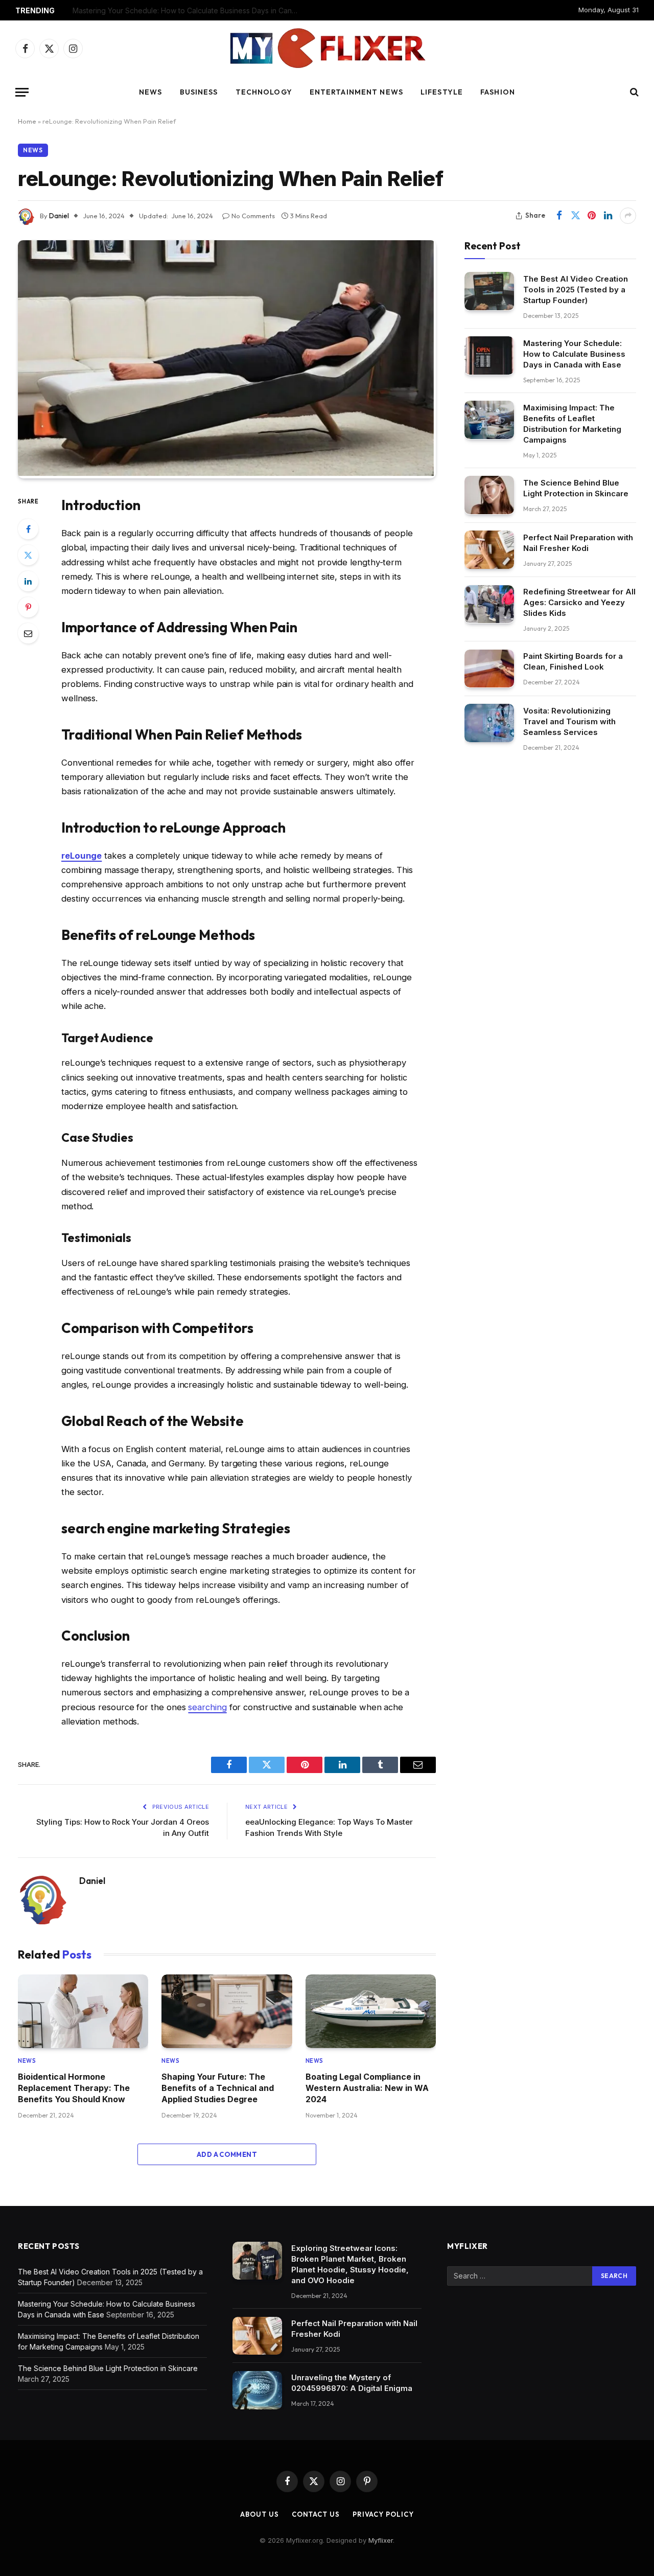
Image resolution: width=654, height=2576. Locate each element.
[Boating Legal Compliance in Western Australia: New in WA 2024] (371, 2011)
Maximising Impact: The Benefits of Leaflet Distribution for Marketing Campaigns (572, 423)
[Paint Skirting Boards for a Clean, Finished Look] (489, 669)
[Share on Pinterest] (592, 216)
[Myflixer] (327, 49)
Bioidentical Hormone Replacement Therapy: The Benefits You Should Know (74, 2088)
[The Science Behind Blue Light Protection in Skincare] (489, 495)
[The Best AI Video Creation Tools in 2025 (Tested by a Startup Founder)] (489, 291)
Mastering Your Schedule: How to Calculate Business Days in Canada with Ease (188, 10)
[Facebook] (28, 529)
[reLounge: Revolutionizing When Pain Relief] (226, 473)
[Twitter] (28, 555)
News (150, 92)
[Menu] (22, 92)
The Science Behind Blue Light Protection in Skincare (576, 488)
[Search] (633, 92)
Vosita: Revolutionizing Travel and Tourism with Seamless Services (569, 721)
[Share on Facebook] (559, 216)
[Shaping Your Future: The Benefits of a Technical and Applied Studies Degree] (227, 2011)
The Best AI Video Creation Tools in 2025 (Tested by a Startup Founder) (576, 289)
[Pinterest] (28, 607)
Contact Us (316, 2514)
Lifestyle (442, 92)
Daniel (59, 216)
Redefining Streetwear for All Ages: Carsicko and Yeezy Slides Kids (579, 602)
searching (207, 1707)
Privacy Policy (383, 2514)
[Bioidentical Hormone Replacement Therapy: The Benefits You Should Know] (83, 2011)
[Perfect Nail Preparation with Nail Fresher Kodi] (489, 550)
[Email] (28, 633)
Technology (264, 92)
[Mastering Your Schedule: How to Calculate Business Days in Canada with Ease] (489, 355)
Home (27, 121)
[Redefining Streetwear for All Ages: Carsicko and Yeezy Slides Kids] (489, 604)
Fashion (498, 92)
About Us (259, 2514)
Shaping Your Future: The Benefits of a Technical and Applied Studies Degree (218, 2088)
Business (199, 92)
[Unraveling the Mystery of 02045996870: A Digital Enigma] (257, 2390)
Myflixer (381, 2540)
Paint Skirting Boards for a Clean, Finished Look (573, 661)
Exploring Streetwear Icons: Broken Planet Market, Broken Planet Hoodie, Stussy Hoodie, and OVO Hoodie (350, 2264)
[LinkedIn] (28, 581)
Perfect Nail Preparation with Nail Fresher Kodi (578, 542)
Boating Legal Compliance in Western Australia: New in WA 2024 (367, 2088)
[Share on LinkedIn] (608, 216)
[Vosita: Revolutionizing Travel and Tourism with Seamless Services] (489, 723)
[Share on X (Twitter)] (575, 216)
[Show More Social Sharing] (628, 216)
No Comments (253, 216)
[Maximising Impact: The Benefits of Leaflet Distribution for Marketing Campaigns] (489, 420)
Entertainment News (356, 92)
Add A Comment (227, 2154)
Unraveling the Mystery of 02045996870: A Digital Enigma (352, 2383)
